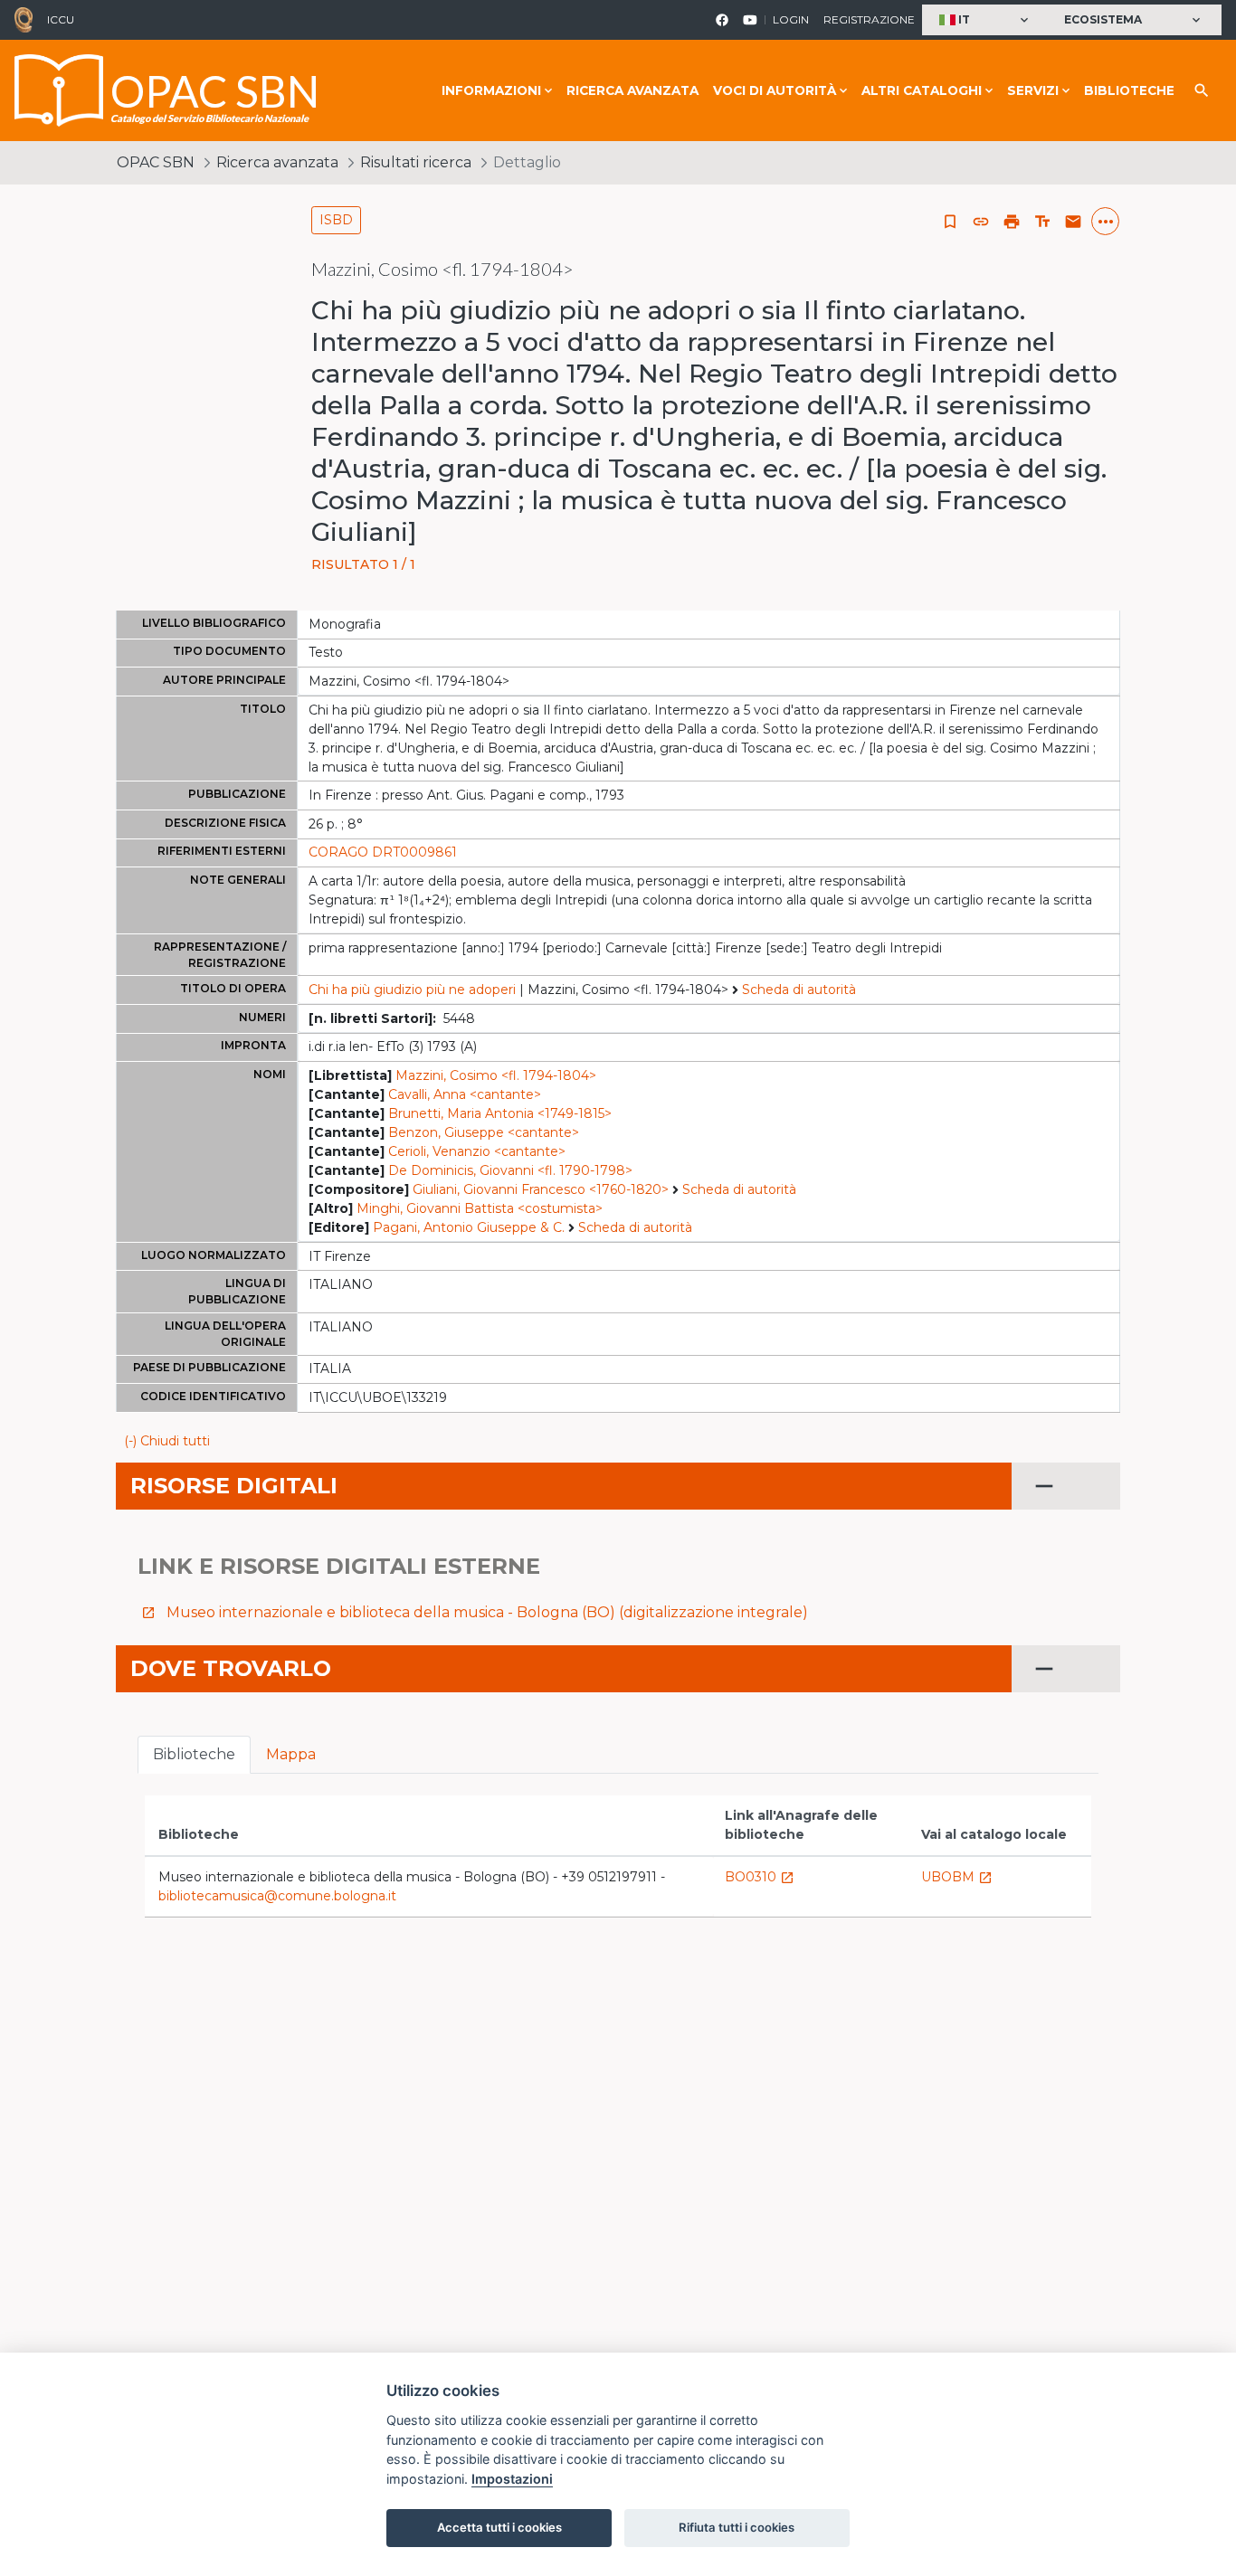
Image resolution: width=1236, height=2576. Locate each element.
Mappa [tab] (291, 1754)
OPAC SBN (156, 162)
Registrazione (869, 19)
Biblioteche (1129, 90)
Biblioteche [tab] (194, 1754)
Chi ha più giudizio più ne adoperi (412, 990)
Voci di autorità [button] (775, 90)
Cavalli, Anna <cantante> (465, 1094)
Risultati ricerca (416, 162)
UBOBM (957, 1877)
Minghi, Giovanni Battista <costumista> (480, 1208)
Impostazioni (512, 2479)
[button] (986, 20)
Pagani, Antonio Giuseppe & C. (469, 1227)
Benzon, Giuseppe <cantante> (484, 1132)
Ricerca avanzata (632, 90)
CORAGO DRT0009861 (383, 852)
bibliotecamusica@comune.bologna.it (277, 1896)
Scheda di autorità (799, 990)
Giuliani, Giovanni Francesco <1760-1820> (541, 1189)
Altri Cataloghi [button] (922, 90)
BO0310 (760, 1877)
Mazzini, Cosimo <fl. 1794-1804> (496, 1075)
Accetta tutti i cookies (499, 2527)
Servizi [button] (1033, 90)
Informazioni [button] (491, 90)
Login (791, 19)
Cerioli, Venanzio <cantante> (477, 1151)
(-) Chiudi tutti (167, 1441)
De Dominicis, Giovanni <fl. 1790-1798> (510, 1170)
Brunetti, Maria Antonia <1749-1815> (500, 1113)
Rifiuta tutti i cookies (737, 2527)
